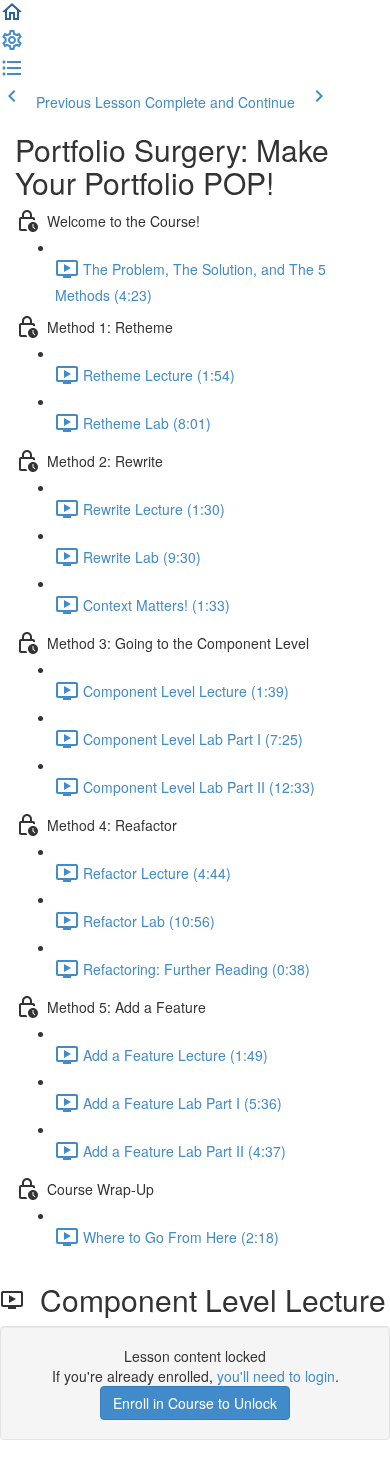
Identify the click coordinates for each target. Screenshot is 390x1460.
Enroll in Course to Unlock (195, 1403)
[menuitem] (12, 46)
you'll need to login (276, 1376)
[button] (12, 18)
